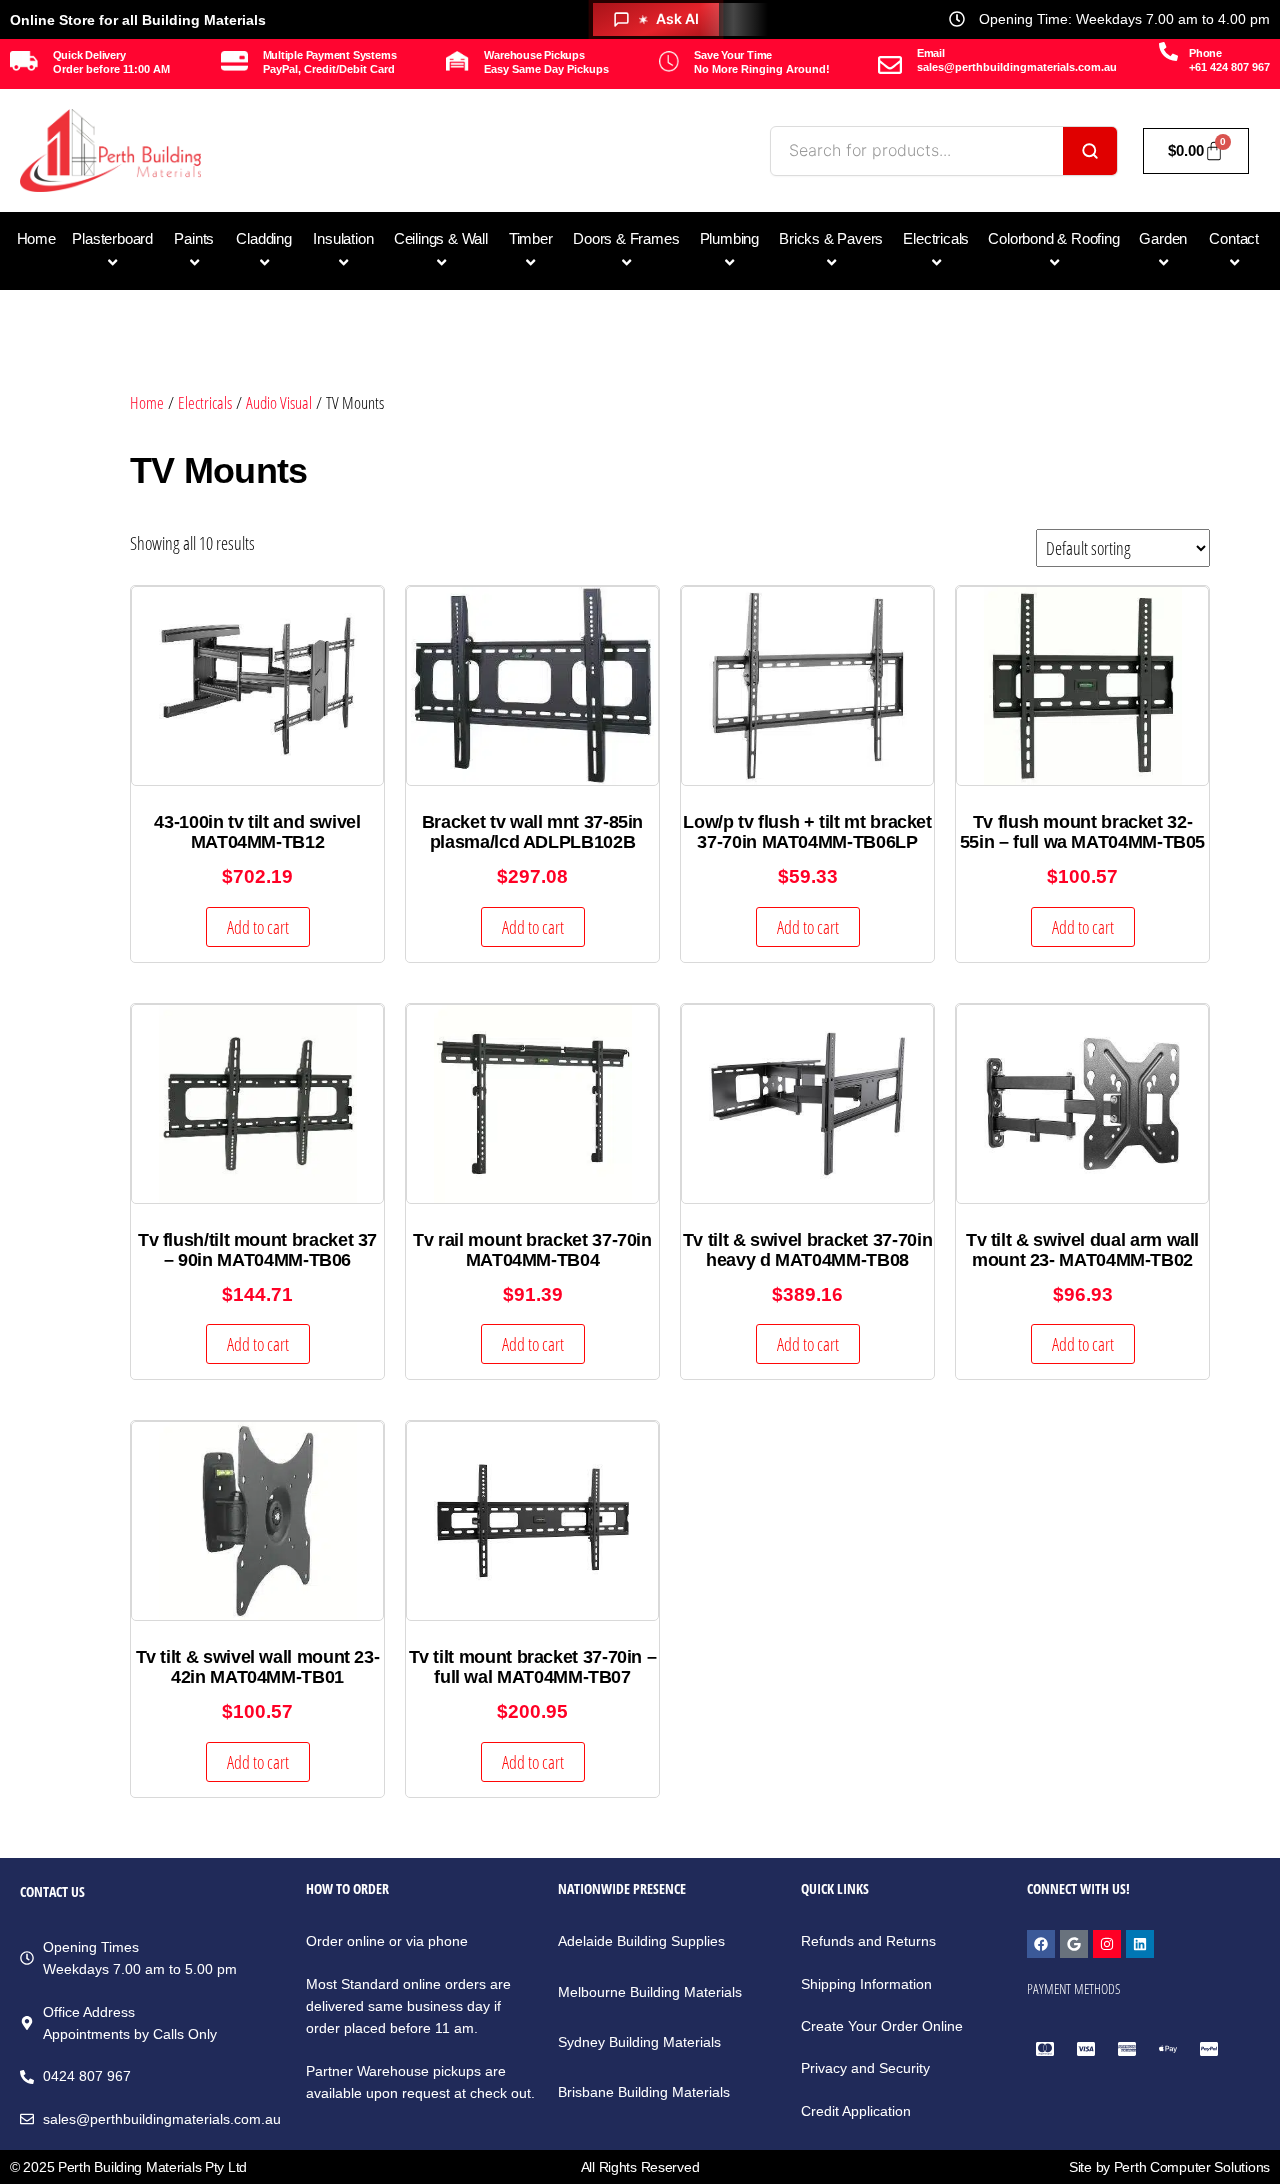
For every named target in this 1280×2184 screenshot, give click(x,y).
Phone (1205, 53)
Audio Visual (279, 402)
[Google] (1074, 1944)
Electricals (205, 402)
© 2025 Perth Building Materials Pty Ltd (128, 2167)
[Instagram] (1107, 1944)
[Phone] (1168, 51)
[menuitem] (113, 251)
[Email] (890, 65)
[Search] (1090, 151)
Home (147, 402)
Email (931, 53)
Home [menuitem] (36, 238)
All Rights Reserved (640, 2167)
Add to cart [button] (258, 927)
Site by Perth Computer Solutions (1169, 2167)
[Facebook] (1041, 1944)
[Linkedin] (1140, 1944)
